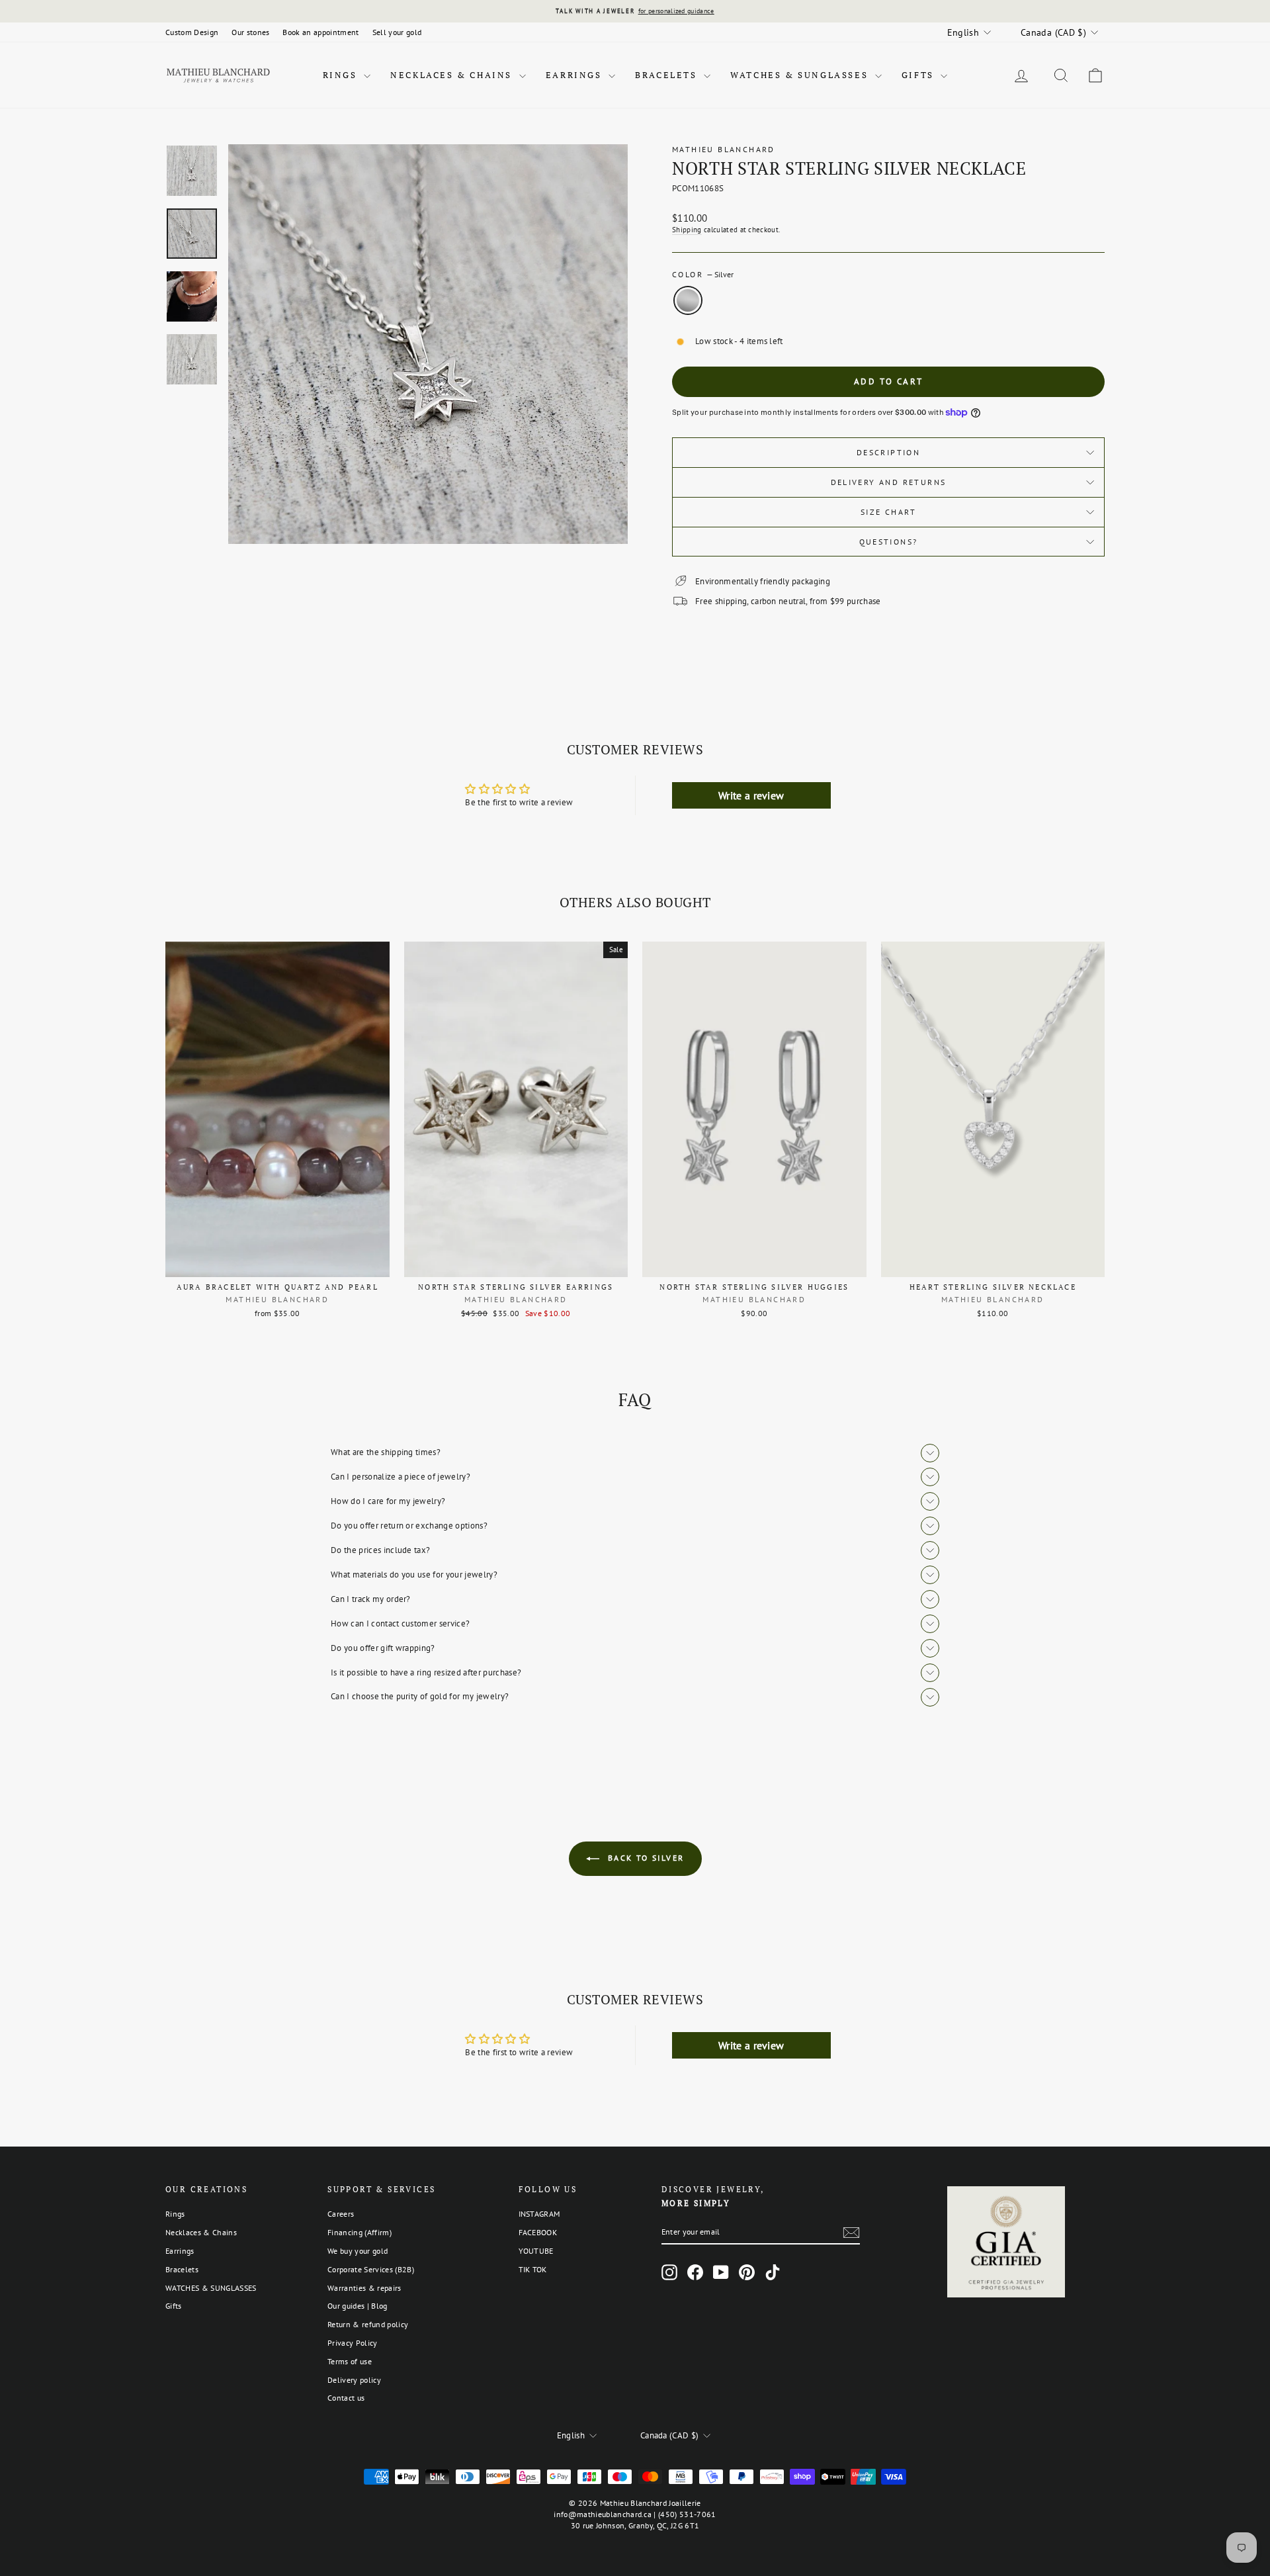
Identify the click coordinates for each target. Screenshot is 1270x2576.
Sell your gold (397, 32)
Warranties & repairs (364, 2288)
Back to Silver (645, 1858)
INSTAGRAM (539, 2214)
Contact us (346, 2398)
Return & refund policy (368, 2324)
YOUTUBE (536, 2251)
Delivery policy (354, 2380)
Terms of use (350, 2361)
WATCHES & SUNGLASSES (801, 75)
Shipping (687, 230)
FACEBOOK (538, 2232)
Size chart (888, 512)
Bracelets (668, 75)
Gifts (920, 75)
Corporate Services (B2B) (371, 2269)
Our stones (250, 32)
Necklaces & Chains (453, 75)
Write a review (751, 795)
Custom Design (192, 32)
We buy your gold (358, 2251)
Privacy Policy (353, 2343)
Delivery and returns (889, 482)
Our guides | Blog (358, 2306)
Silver (688, 300)
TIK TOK (533, 2269)
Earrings (575, 75)
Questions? (889, 542)
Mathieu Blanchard (724, 149)
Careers (341, 2214)
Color (703, 274)
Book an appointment (320, 32)
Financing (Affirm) (360, 2232)
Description (888, 452)
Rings (342, 75)
